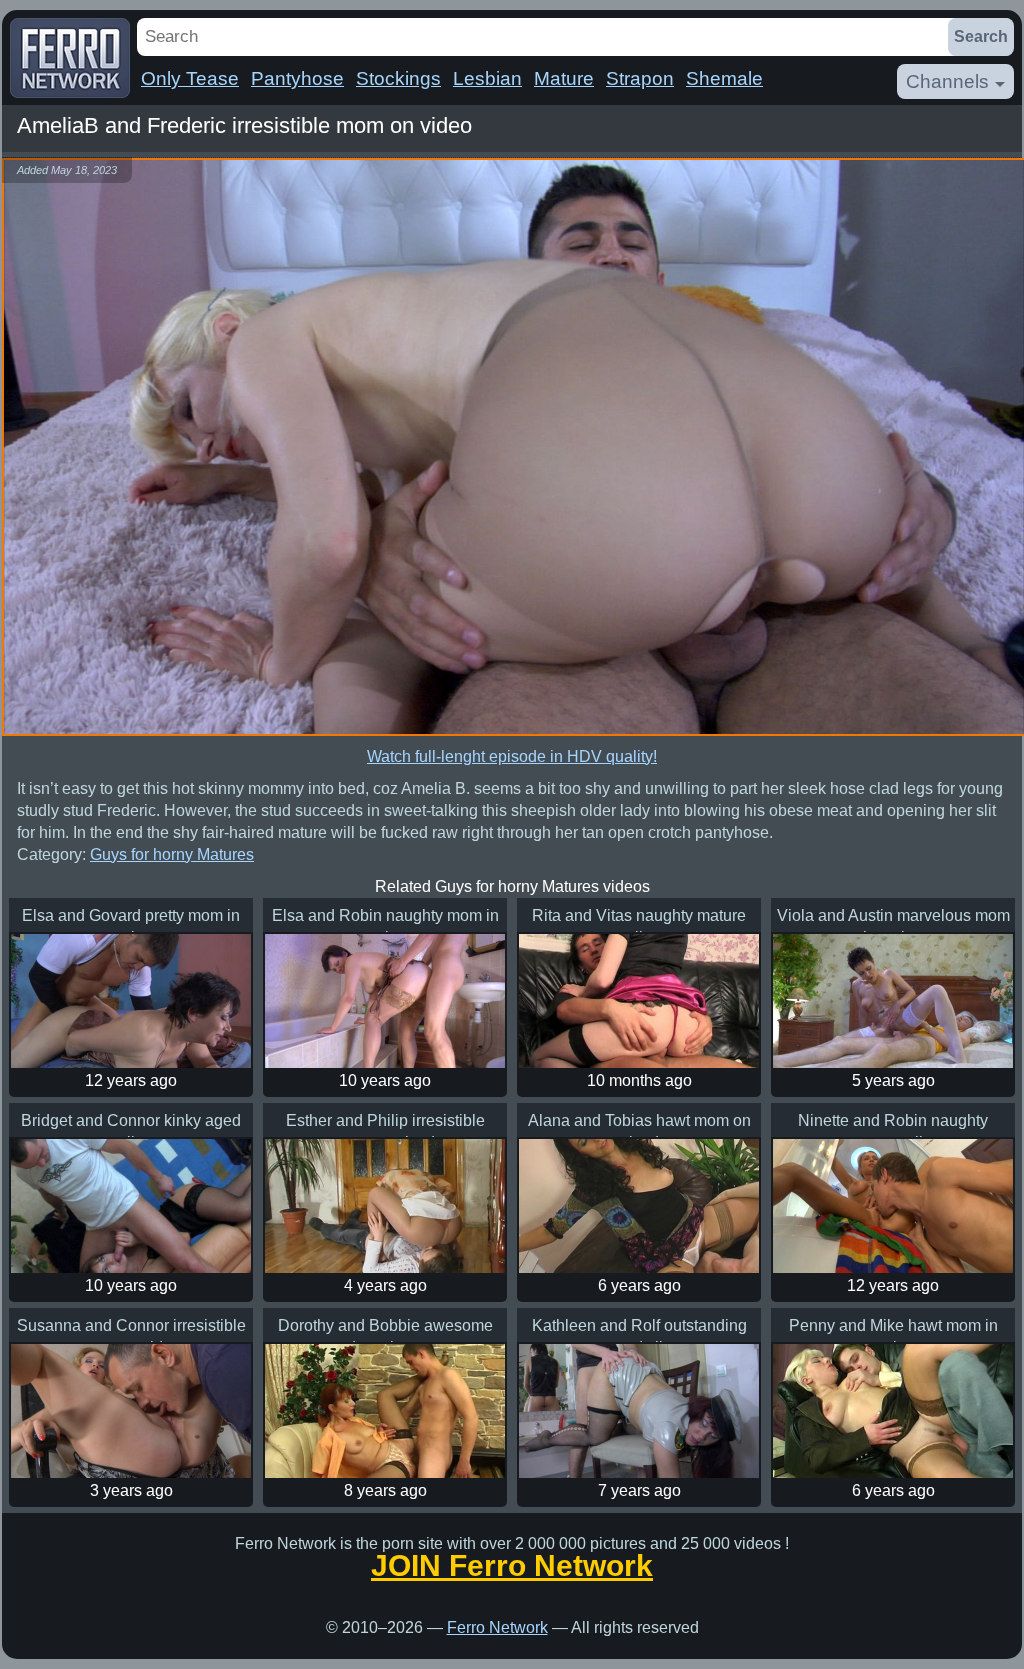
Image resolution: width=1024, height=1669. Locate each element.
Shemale (724, 78)
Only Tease (190, 78)
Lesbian (487, 78)
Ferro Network (497, 1627)
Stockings (398, 78)
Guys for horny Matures (172, 854)
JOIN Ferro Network (512, 1566)
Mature (564, 78)
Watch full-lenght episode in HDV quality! (512, 756)
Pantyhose (297, 78)
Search (981, 36)
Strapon (640, 78)
